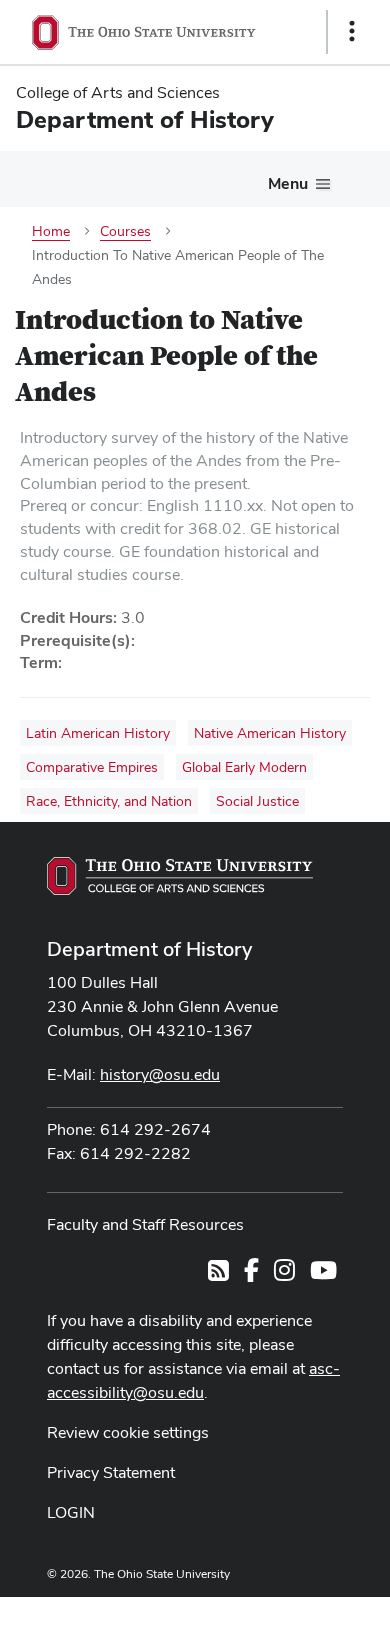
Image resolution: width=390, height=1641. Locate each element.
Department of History (149, 949)
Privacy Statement (111, 1472)
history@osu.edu (160, 1074)
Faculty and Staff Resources (145, 1224)
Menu (288, 183)
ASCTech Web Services (281, 1614)
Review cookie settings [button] (128, 1432)
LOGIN (71, 1512)
